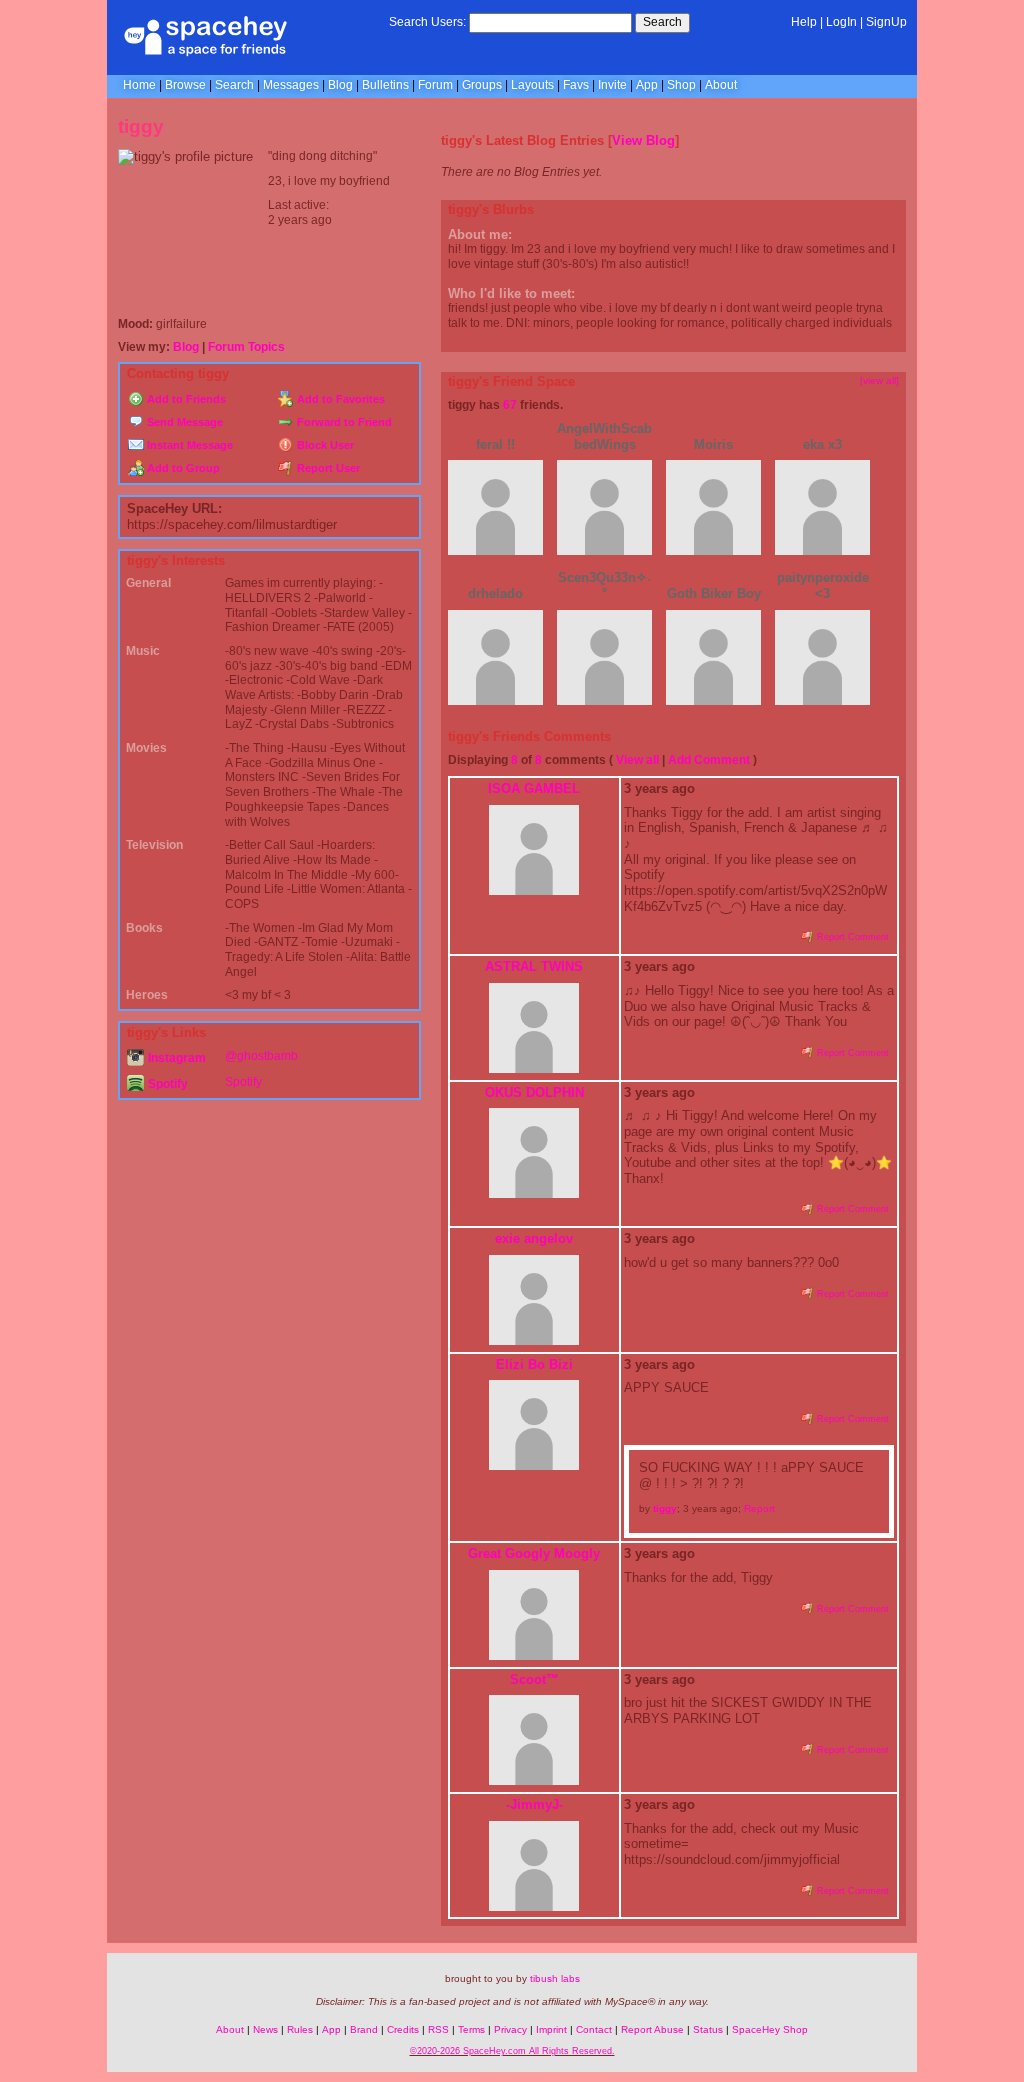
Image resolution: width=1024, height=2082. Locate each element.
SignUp (886, 22)
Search (662, 22)
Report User (327, 468)
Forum (435, 85)
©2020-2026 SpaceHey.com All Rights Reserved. (512, 2051)
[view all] (879, 380)
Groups (482, 85)
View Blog (643, 140)
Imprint (551, 2029)
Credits (403, 2029)
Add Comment (709, 760)
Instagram (175, 1058)
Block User (324, 445)
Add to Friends (185, 399)
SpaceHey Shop (770, 2029)
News (265, 2029)
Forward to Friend (343, 422)
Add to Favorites (339, 399)
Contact (594, 2029)
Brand (364, 2029)
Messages (291, 85)
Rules (300, 2029)
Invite (612, 85)
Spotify (166, 1084)
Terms (471, 2029)
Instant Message (188, 445)
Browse (185, 85)
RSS (438, 2029)
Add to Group (182, 468)
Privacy (510, 2029)
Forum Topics (246, 347)
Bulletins (385, 85)
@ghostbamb (261, 1056)
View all (637, 760)
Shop (681, 85)
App (647, 85)
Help (804, 22)
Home (139, 85)
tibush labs (555, 1978)
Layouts (532, 85)
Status (708, 2029)
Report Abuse (652, 2029)
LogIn (841, 22)
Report (759, 1508)
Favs (576, 85)
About (721, 85)
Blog (340, 85)
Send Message (183, 422)
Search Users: (427, 22)
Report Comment (851, 937)
